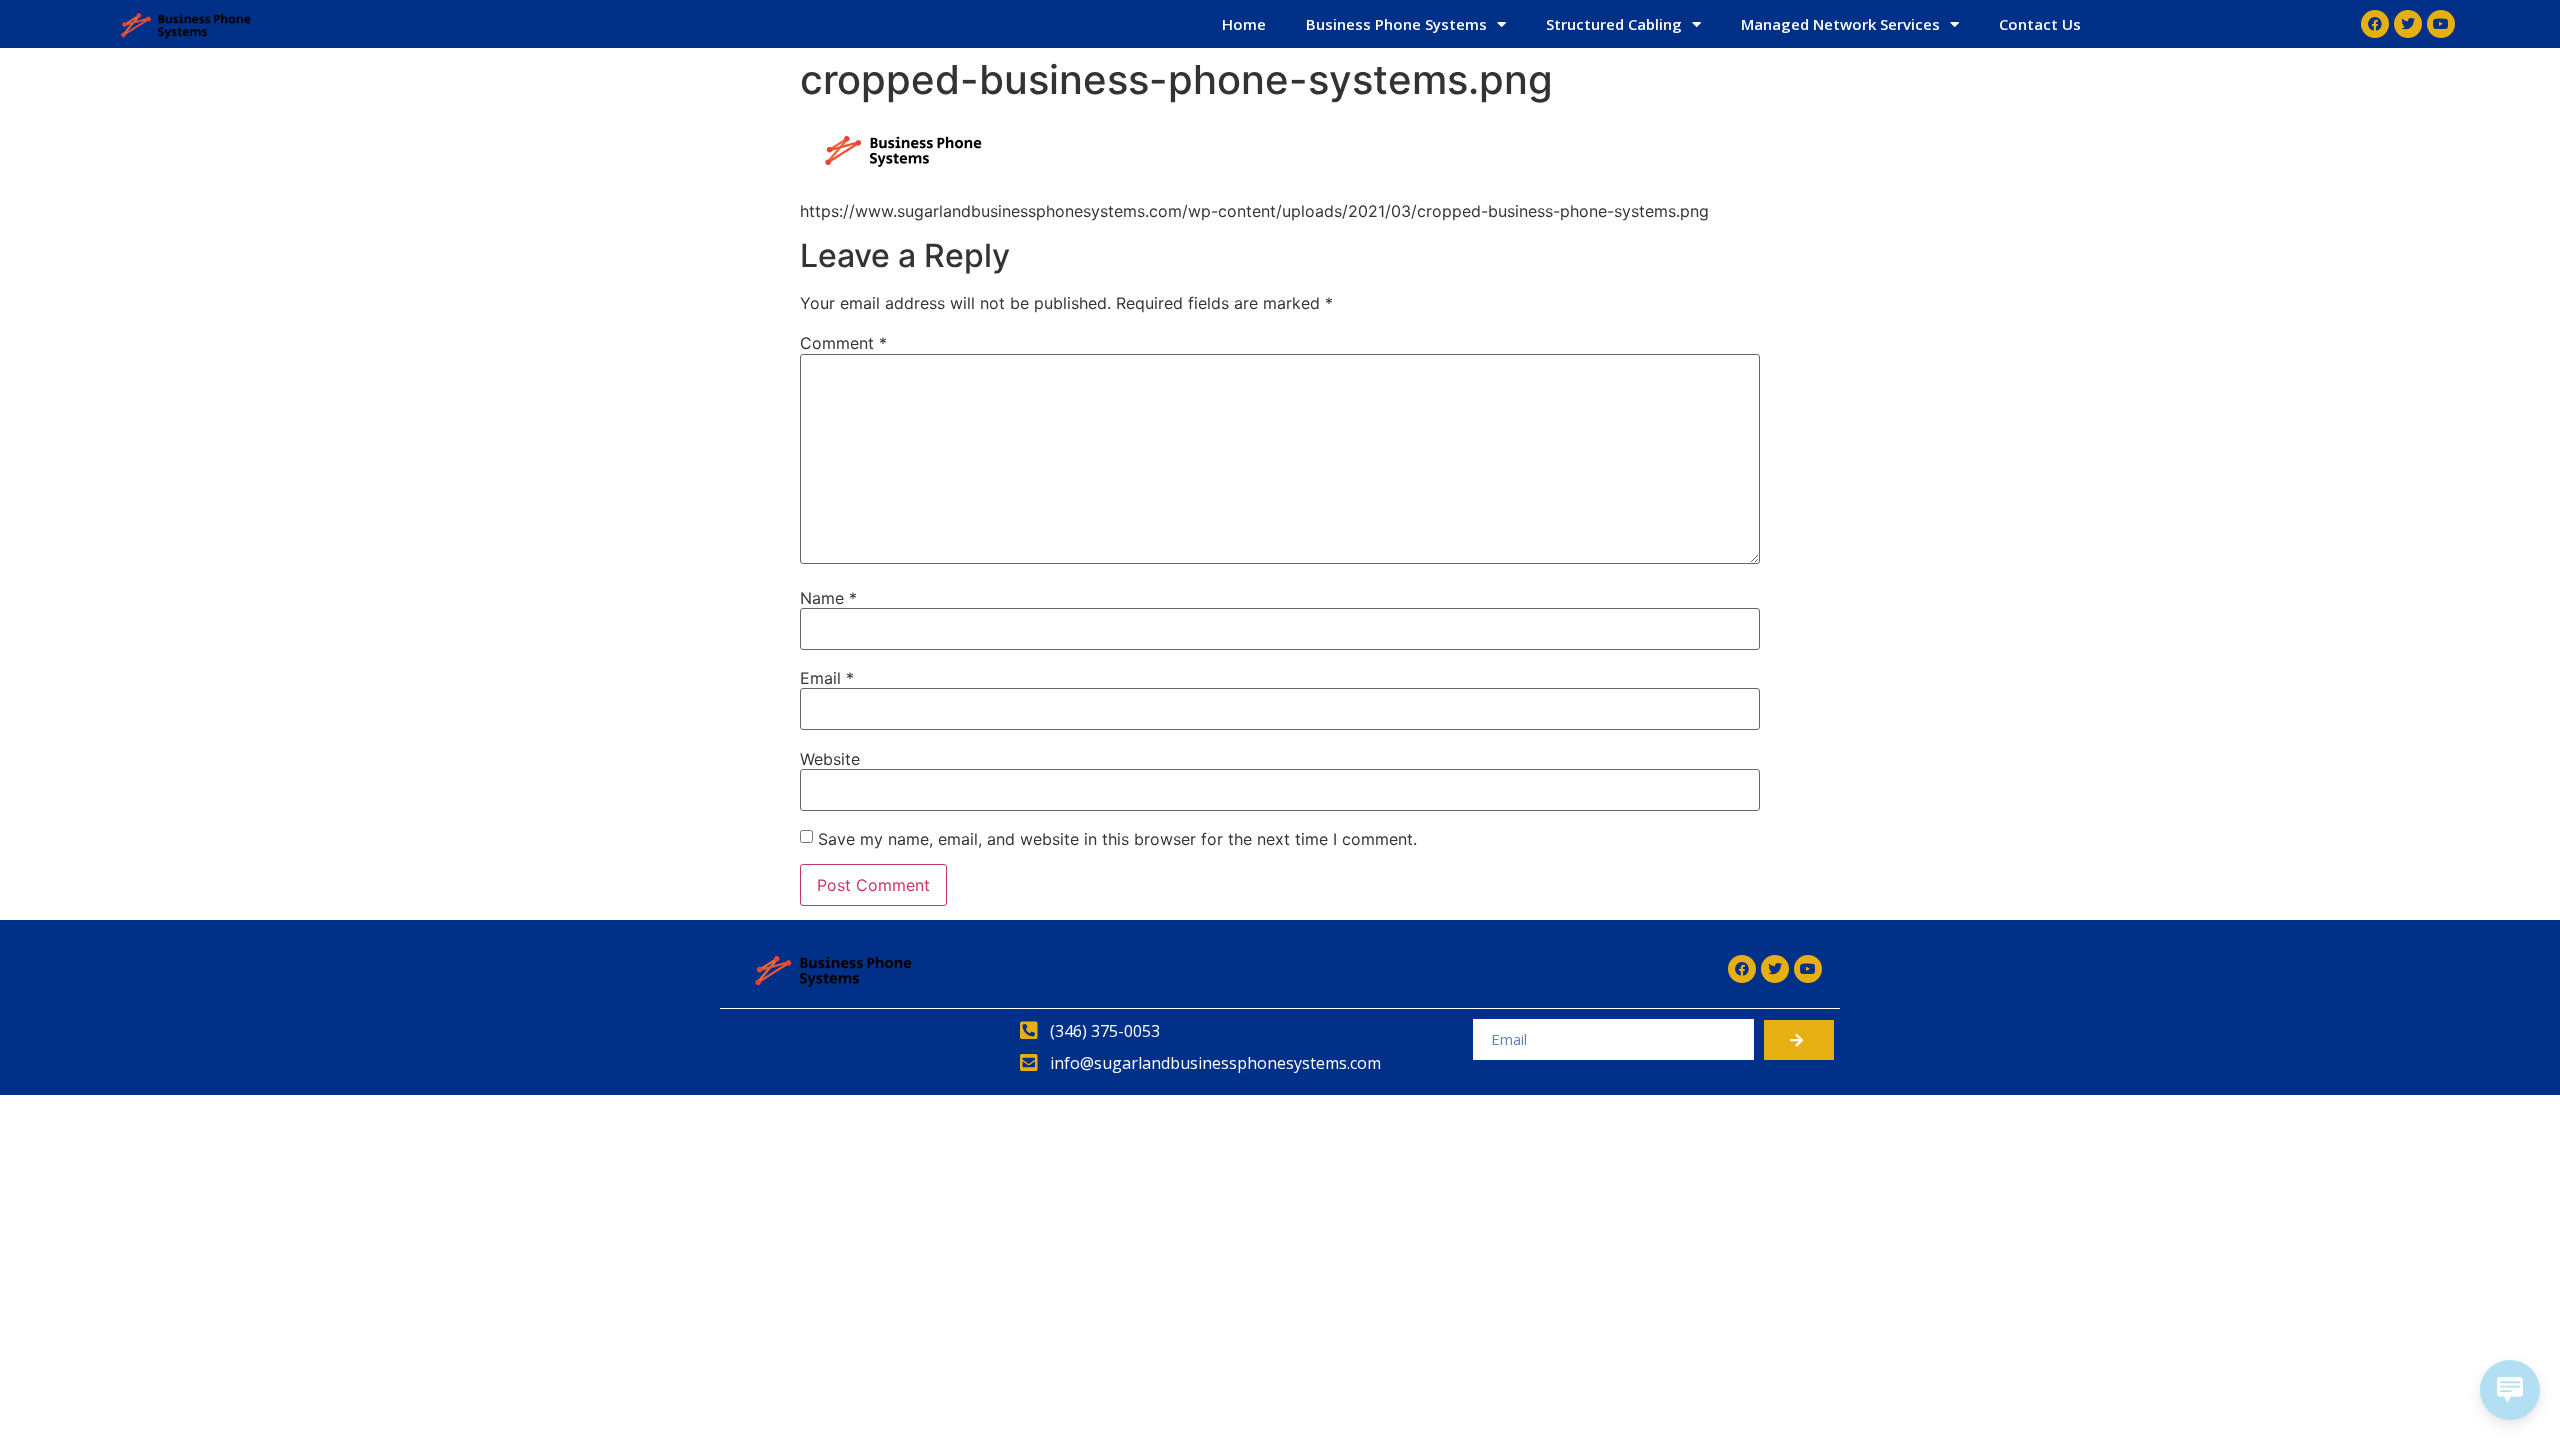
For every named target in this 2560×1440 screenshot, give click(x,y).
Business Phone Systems (1396, 24)
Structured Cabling (1614, 24)
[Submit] (1799, 1040)
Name (828, 598)
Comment (843, 343)
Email (827, 678)
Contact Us (2040, 24)
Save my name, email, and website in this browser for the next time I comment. (1117, 839)
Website (830, 759)
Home (1244, 24)
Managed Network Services (1840, 24)
